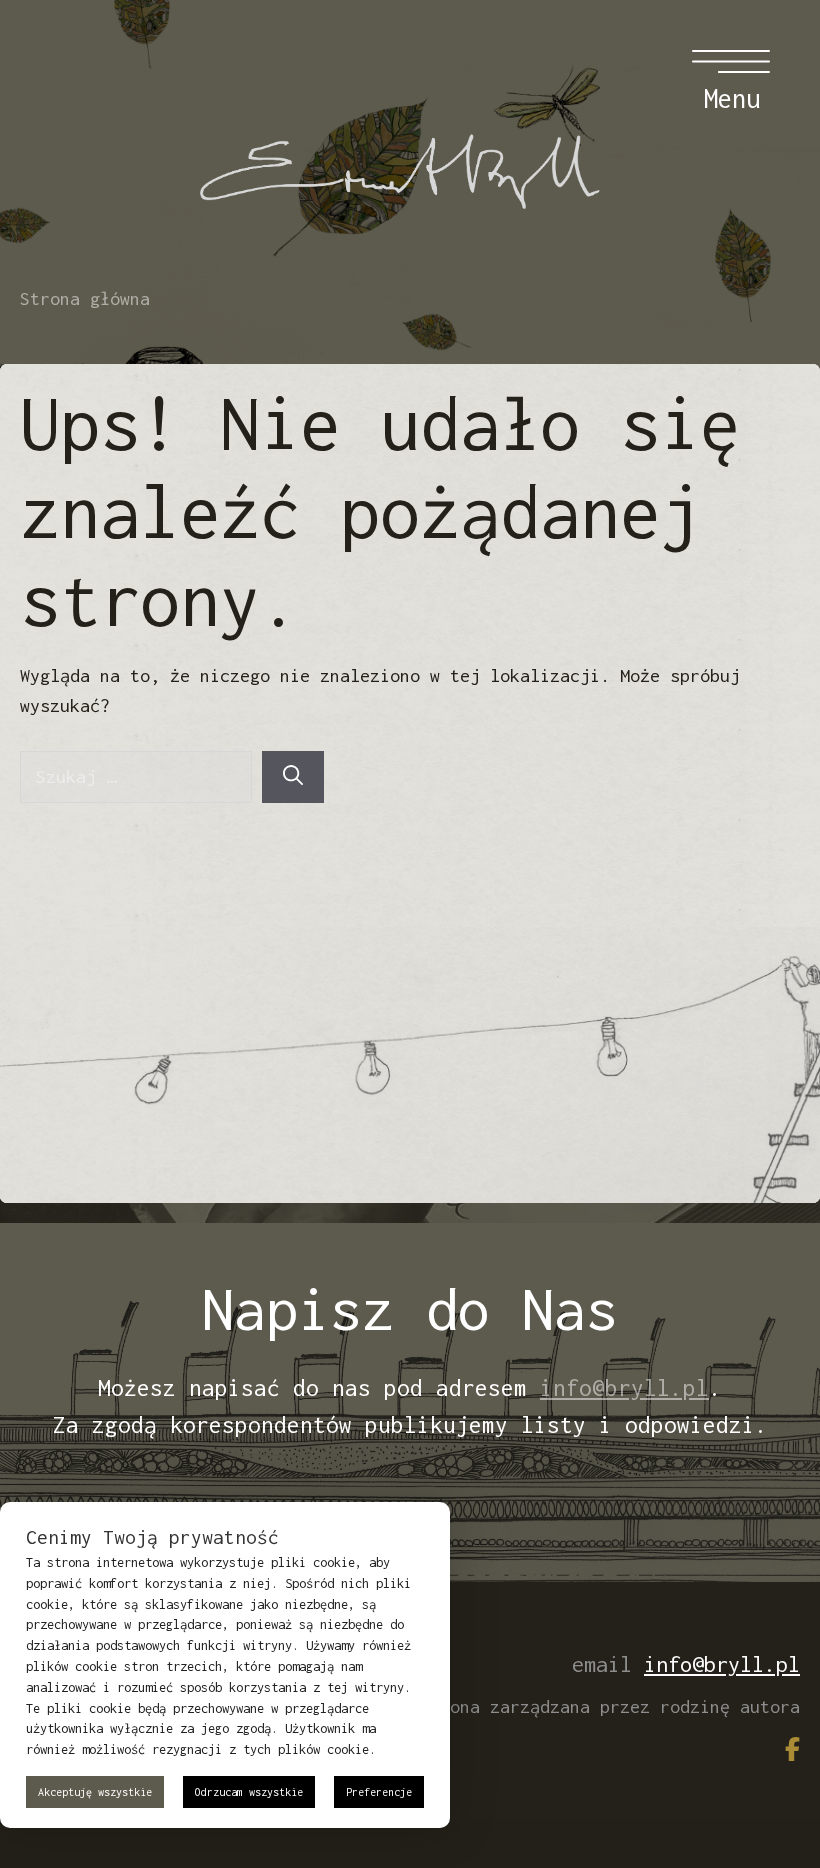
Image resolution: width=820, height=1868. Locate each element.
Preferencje (379, 1792)
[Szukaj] (293, 777)
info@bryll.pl (624, 1388)
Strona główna (85, 298)
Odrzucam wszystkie (249, 1792)
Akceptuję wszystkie (95, 1792)
